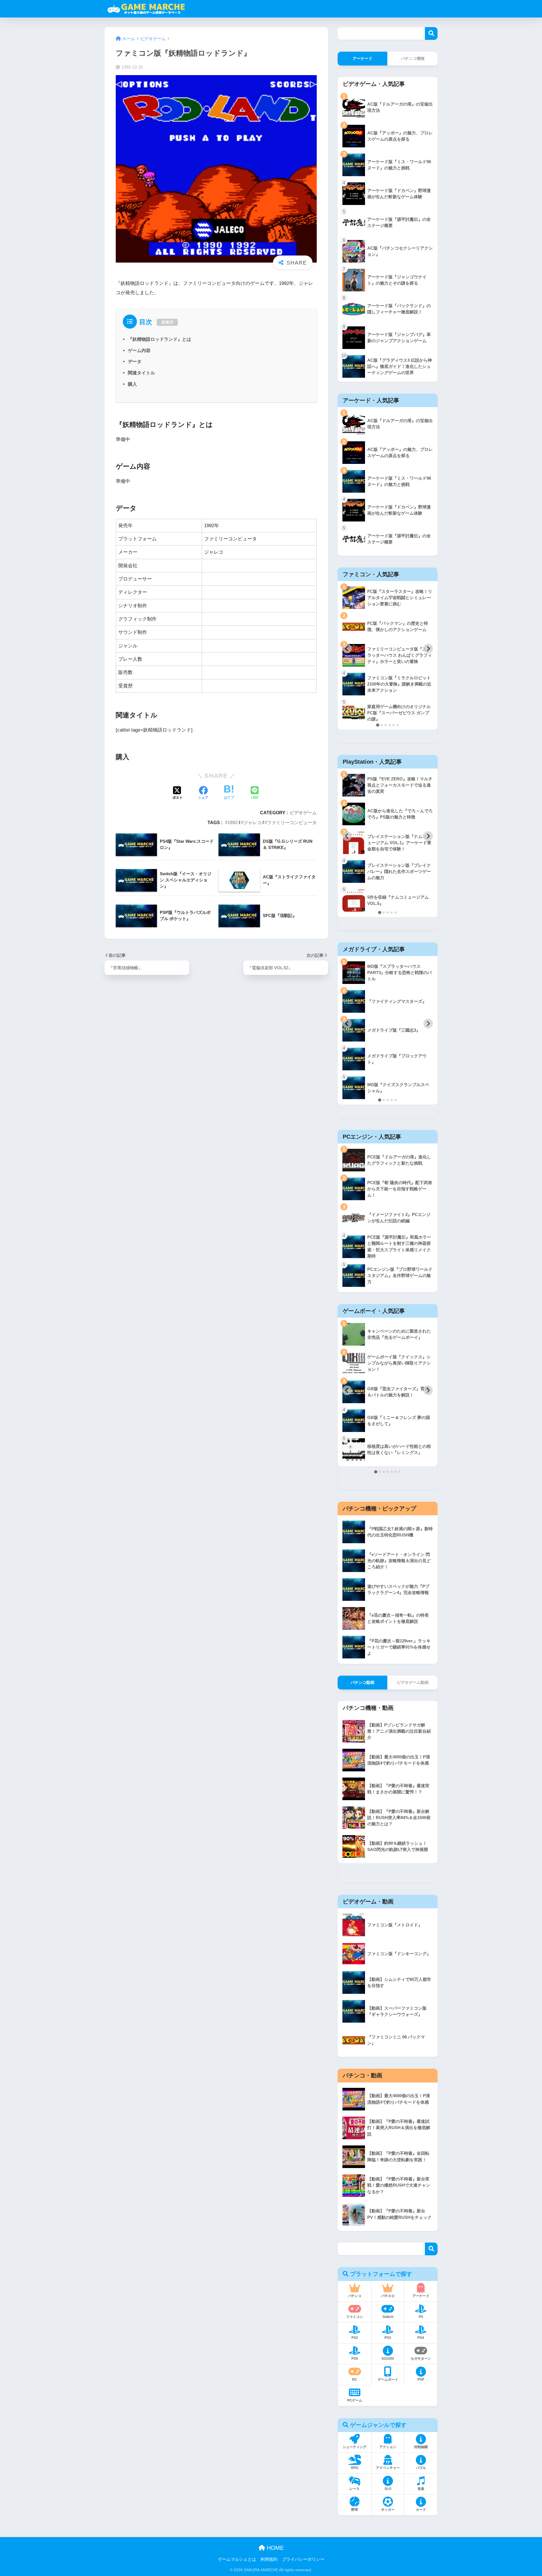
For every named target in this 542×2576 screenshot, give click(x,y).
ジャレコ (252, 822)
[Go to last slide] (347, 649)
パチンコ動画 (362, 1682)
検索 (431, 33)
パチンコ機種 (413, 58)
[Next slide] (428, 649)
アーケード (362, 58)
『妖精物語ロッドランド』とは (159, 339)
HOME (274, 2548)
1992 (233, 822)
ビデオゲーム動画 (413, 1682)
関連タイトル (141, 373)
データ (135, 361)
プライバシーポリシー (303, 2559)
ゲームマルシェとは (237, 2559)
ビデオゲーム (303, 813)
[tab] (378, 725)
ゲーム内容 (139, 350)
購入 (132, 384)
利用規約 (269, 2559)
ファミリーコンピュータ (292, 822)
